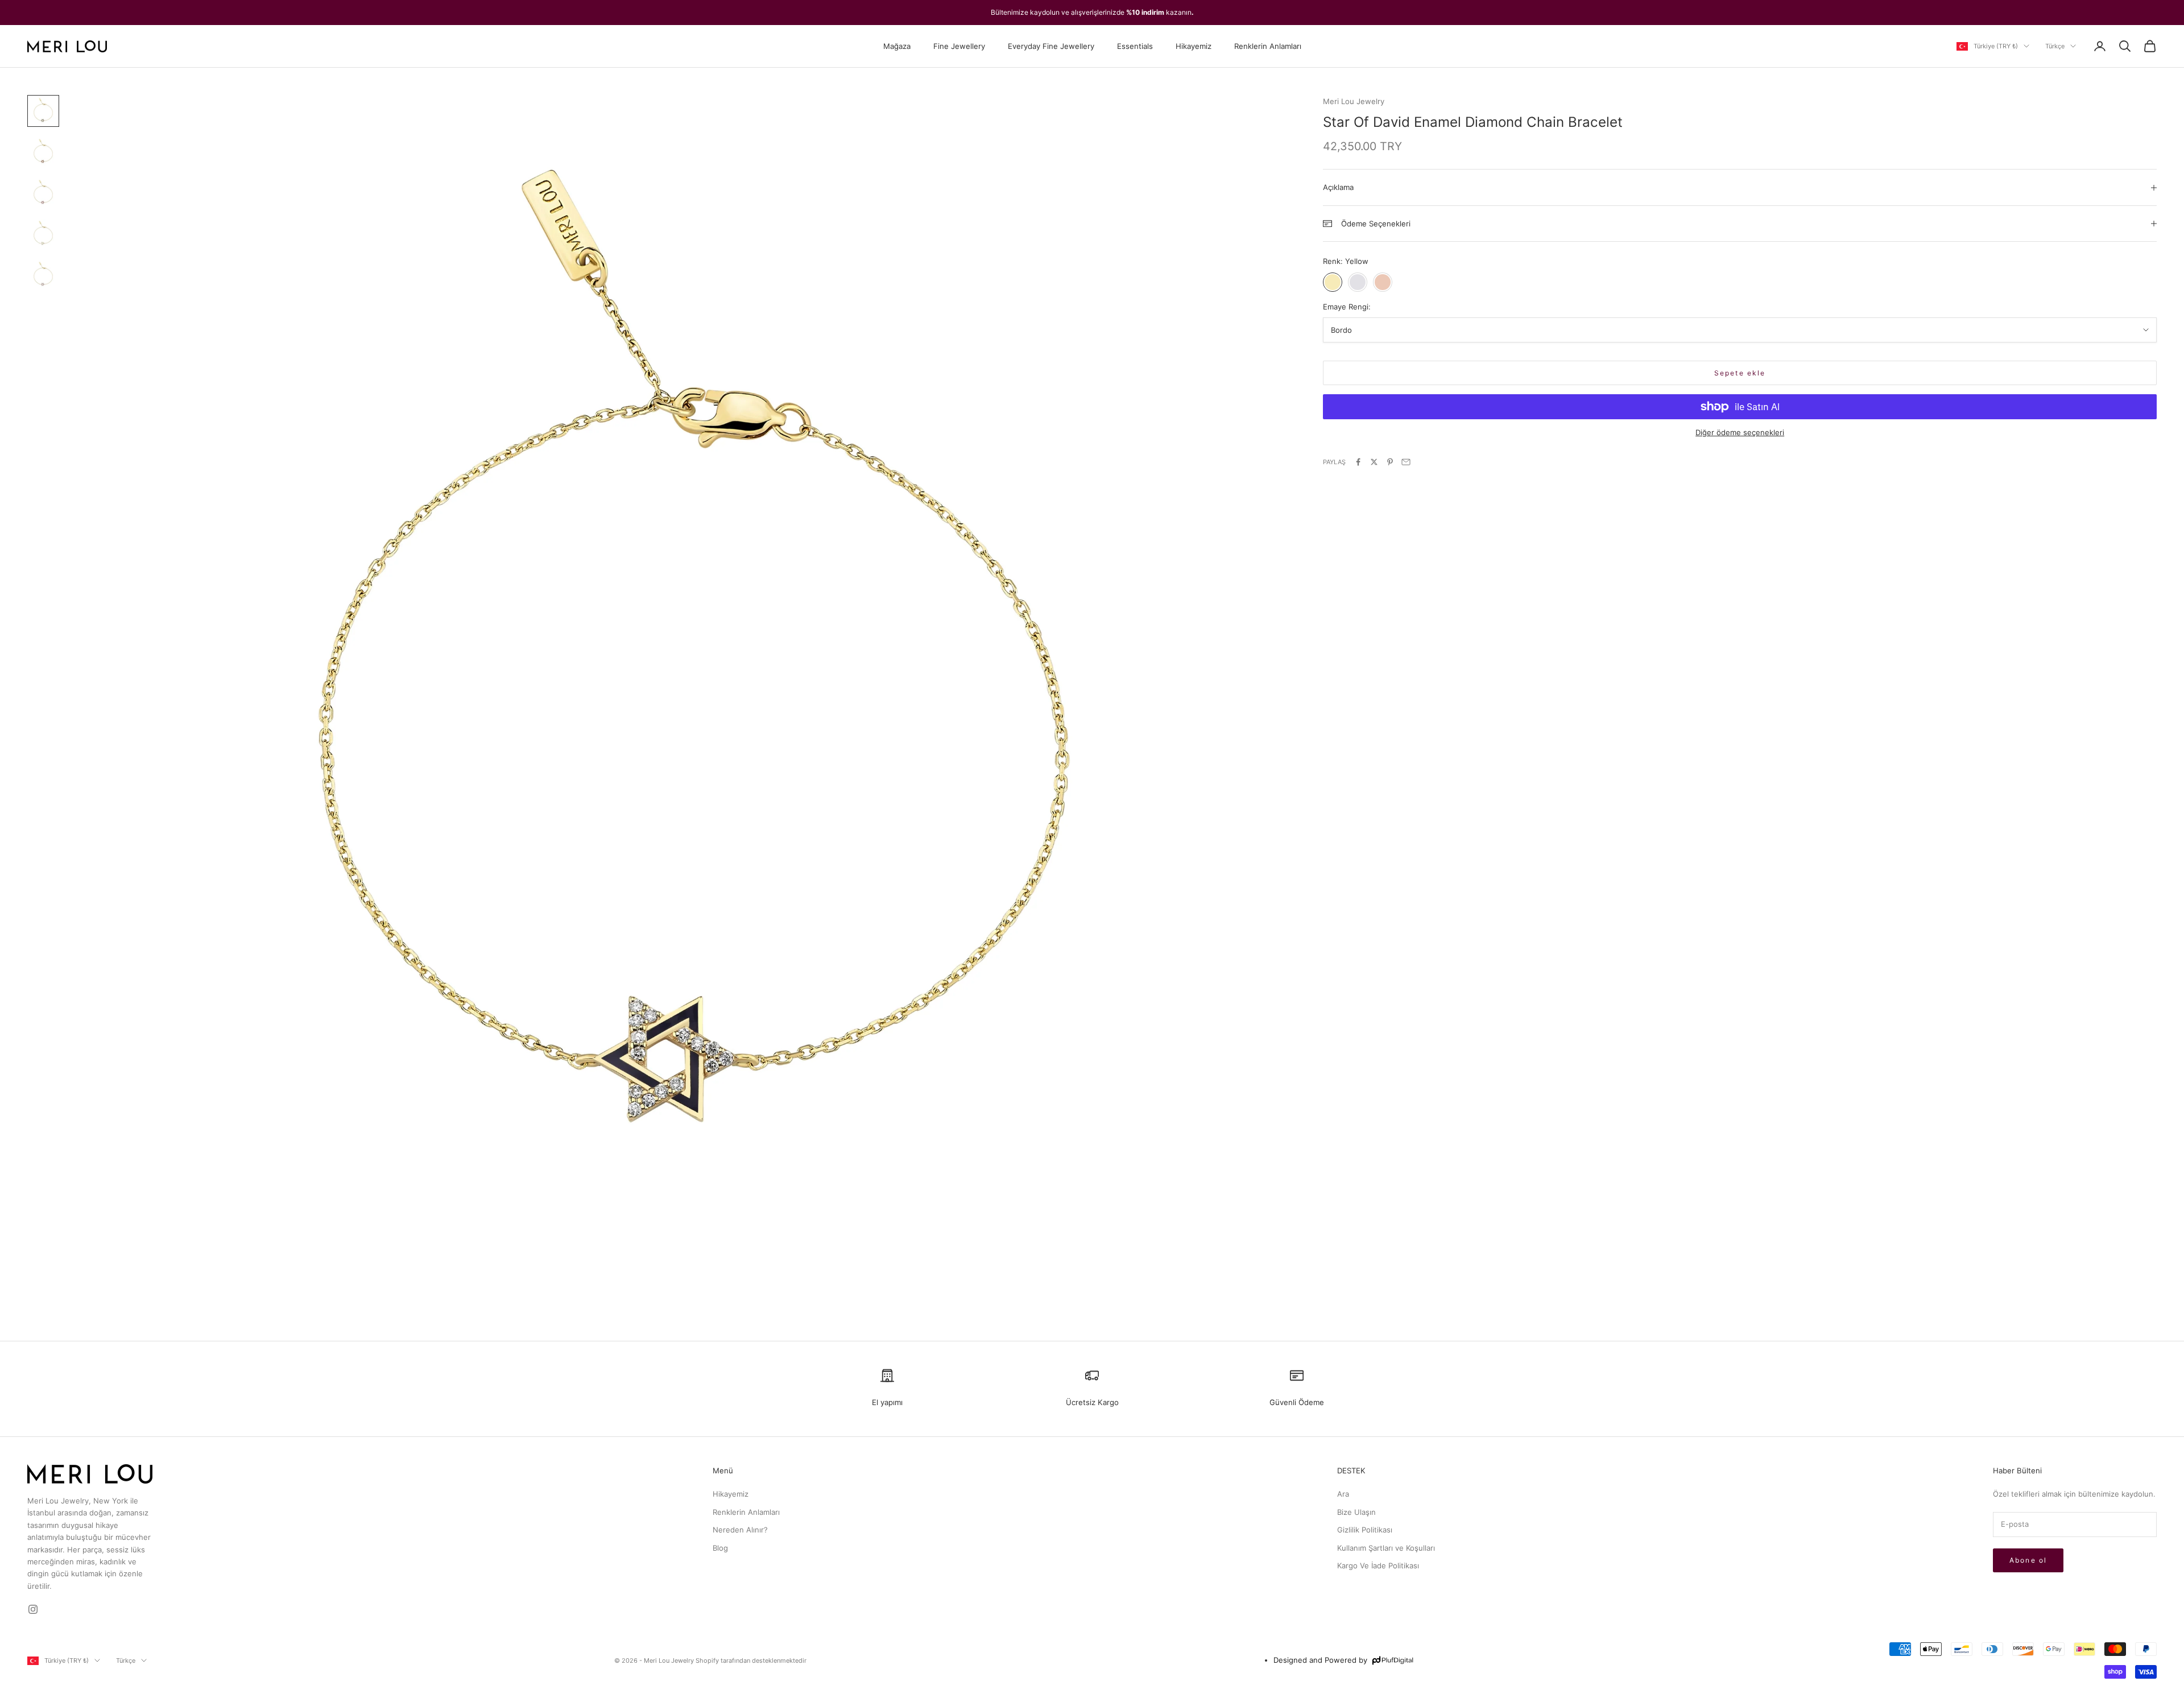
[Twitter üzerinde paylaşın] (1374, 462)
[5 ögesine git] (43, 275)
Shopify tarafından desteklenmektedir (751, 1660)
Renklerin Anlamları (1268, 46)
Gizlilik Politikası (1365, 1530)
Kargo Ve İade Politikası (1378, 1565)
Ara (1343, 1494)
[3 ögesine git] (43, 193)
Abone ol (2028, 1560)
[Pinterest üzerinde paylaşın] (1390, 462)
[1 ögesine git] (43, 111)
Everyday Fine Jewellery (1051, 46)
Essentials (1135, 46)
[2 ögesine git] (43, 152)
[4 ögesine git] (43, 234)
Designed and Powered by (1320, 1660)
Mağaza (897, 46)
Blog (720, 1548)
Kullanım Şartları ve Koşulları (1386, 1548)
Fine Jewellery (959, 46)
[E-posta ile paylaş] (1406, 462)
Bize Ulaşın (1356, 1512)
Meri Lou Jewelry (1354, 101)
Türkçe (2055, 46)
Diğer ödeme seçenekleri (1740, 432)
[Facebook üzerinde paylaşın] (1358, 462)
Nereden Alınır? (740, 1530)
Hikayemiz (1194, 46)
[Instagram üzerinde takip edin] (33, 1609)
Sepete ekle (1740, 373)
